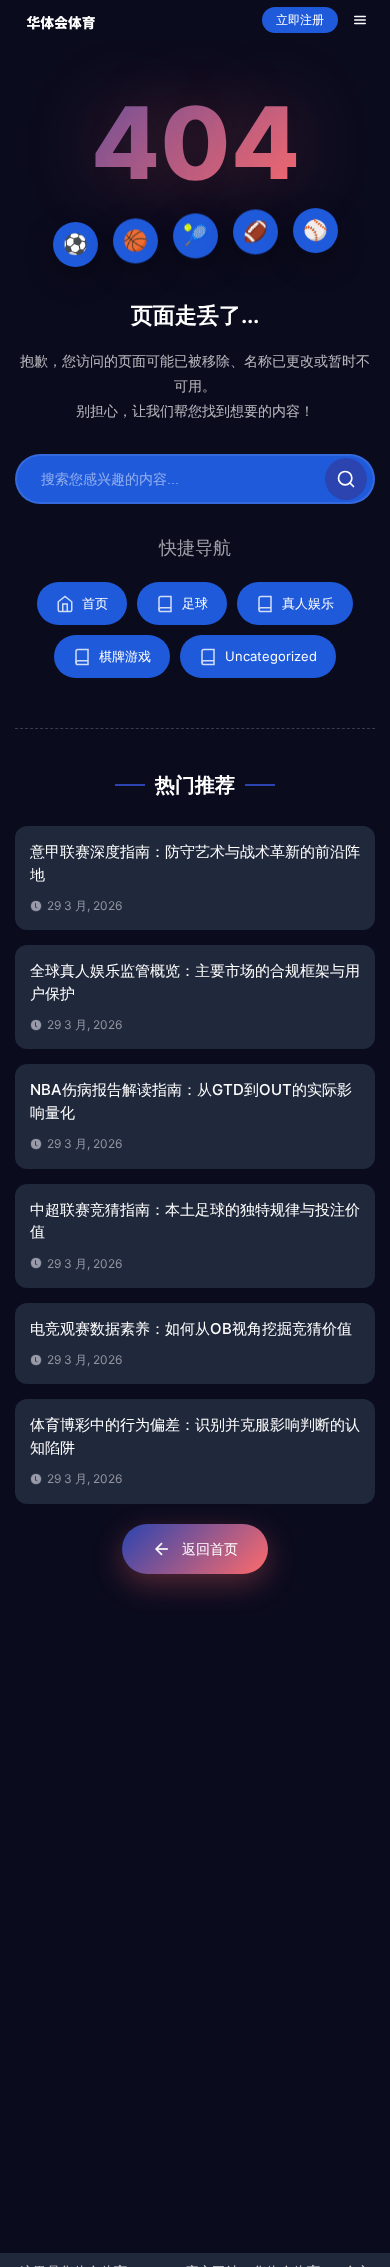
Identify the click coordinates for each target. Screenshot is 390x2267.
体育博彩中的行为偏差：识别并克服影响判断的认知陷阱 (195, 1436)
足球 (195, 603)
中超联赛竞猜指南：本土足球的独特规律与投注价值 (195, 1221)
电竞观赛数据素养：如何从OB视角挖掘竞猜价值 (191, 1328)
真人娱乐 (308, 603)
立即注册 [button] (300, 20)
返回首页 (210, 1548)
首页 (95, 603)
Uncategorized (271, 656)
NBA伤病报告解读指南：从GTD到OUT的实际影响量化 (191, 1101)
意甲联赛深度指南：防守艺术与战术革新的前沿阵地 (195, 863)
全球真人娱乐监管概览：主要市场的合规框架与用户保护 (195, 982)
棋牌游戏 (125, 656)
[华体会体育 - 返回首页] (61, 20)
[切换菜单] (360, 20)
